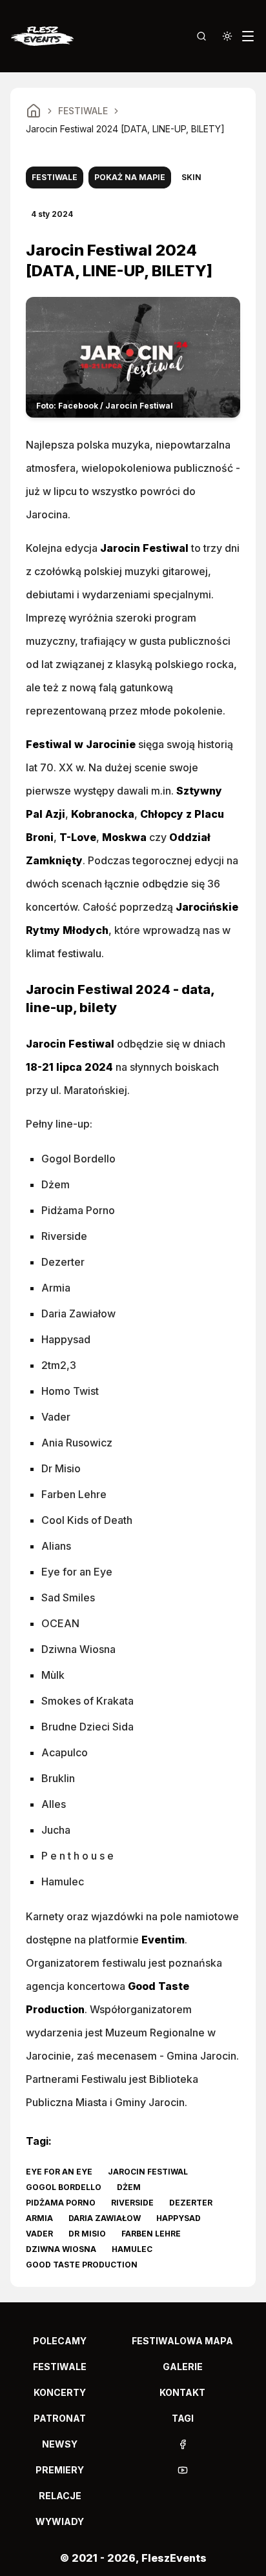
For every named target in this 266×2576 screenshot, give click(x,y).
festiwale (60, 2367)
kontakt (182, 2392)
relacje (60, 2496)
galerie (183, 2367)
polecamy (60, 2341)
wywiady (60, 2521)
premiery (60, 2470)
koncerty (60, 2392)
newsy (60, 2444)
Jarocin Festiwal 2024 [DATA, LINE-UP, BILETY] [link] (125, 129)
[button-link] (182, 2444)
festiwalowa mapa (182, 2341)
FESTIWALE (83, 111)
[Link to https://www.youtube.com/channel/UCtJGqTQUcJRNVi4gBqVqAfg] (183, 2470)
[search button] (201, 36)
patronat (60, 2418)
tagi (183, 2418)
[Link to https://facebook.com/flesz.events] (183, 2444)
